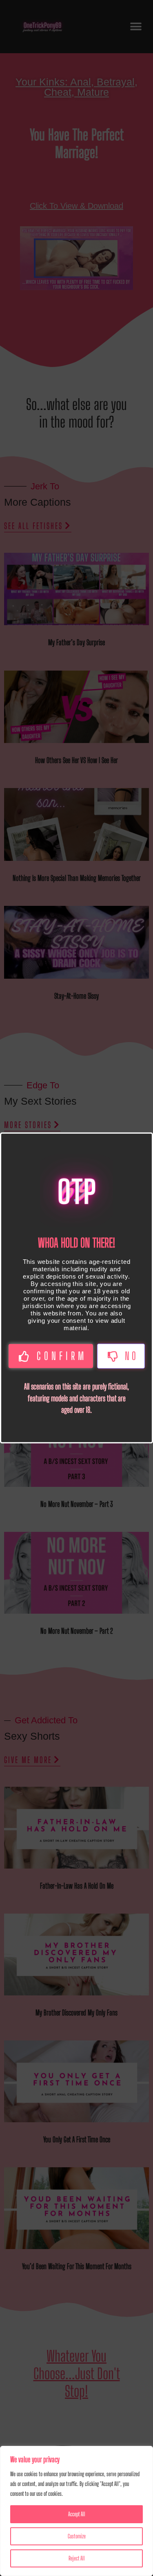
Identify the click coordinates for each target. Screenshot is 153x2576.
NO (132, 1356)
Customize (77, 2536)
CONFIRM (62, 1356)
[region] (76, 2511)
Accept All (77, 2514)
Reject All (77, 2558)
